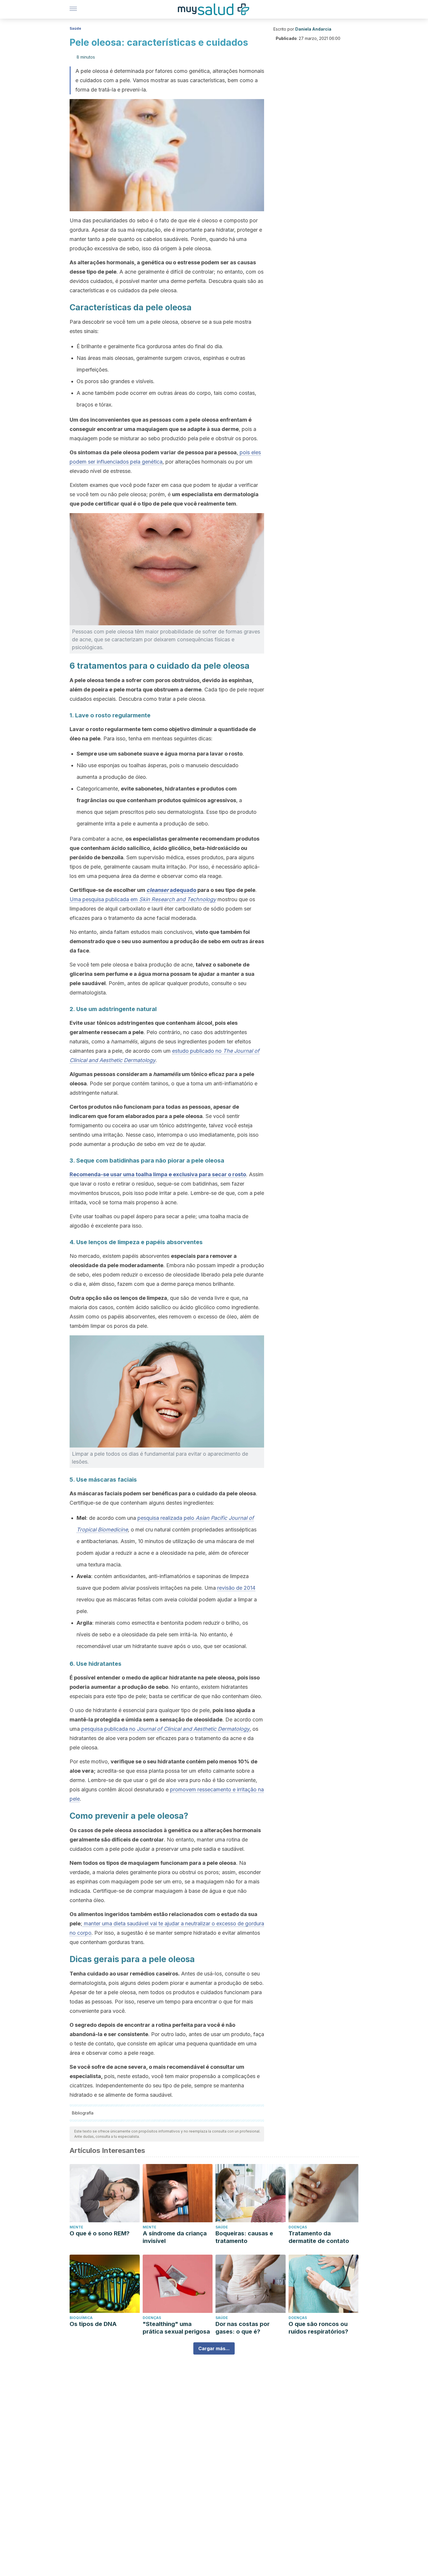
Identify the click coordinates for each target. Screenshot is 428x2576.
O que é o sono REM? (100, 2233)
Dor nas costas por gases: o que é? (243, 2328)
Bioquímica (81, 2318)
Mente (76, 2227)
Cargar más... (214, 2348)
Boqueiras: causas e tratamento (244, 2237)
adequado (171, 890)
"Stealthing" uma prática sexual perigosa (176, 2328)
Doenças (298, 2227)
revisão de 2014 (236, 1588)
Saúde (75, 28)
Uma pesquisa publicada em (143, 899)
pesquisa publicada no (165, 1729)
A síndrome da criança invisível (175, 2237)
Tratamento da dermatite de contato (319, 2237)
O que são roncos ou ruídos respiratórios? (318, 2328)
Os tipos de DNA (93, 2324)
